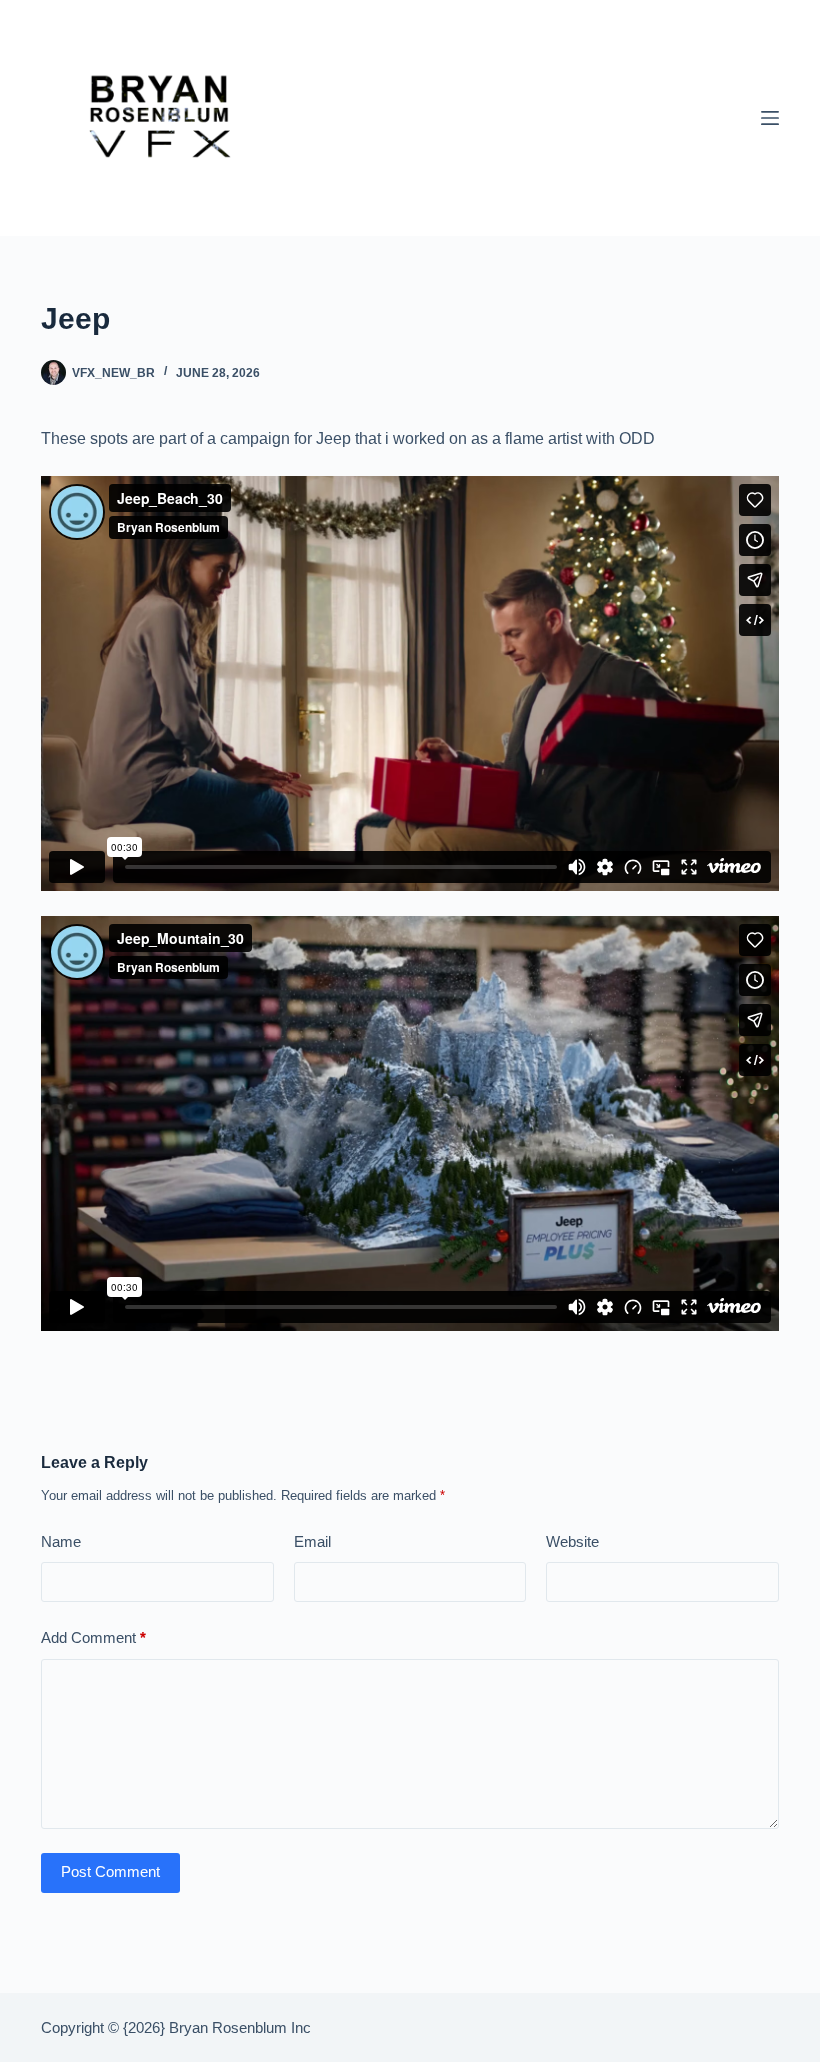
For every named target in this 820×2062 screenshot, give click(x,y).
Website (572, 1541)
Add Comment (93, 1637)
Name (61, 1541)
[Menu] (770, 118)
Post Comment (110, 1871)
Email (312, 1541)
